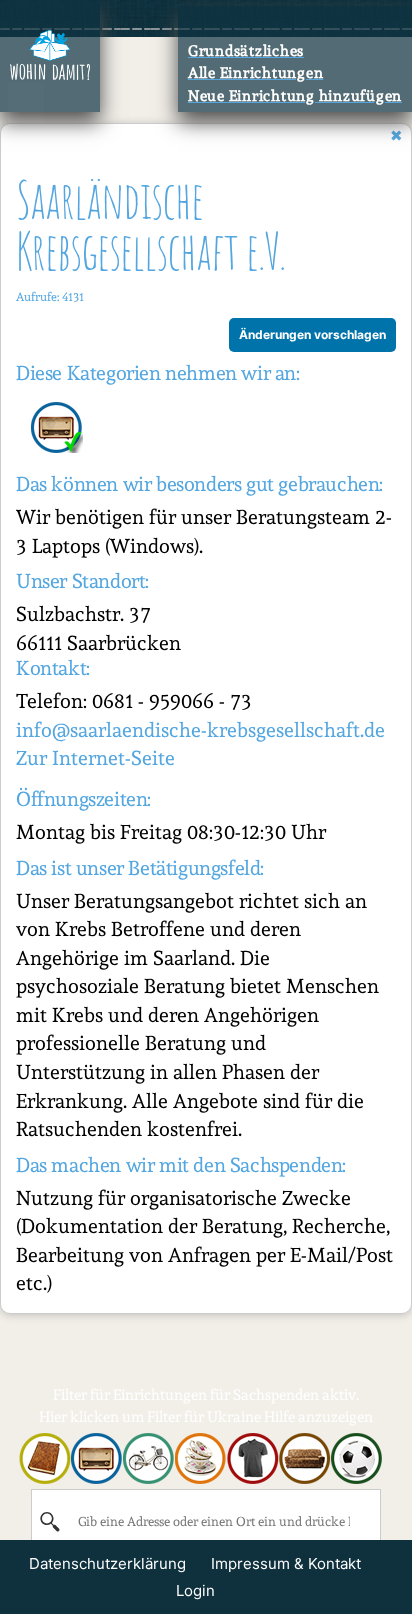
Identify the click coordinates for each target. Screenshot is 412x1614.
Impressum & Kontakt (286, 1563)
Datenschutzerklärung (107, 1563)
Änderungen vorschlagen (312, 334)
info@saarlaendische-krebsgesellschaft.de (200, 730)
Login (195, 1590)
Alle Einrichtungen (256, 73)
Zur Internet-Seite (95, 758)
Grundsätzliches (246, 51)
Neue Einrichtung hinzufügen (295, 96)
